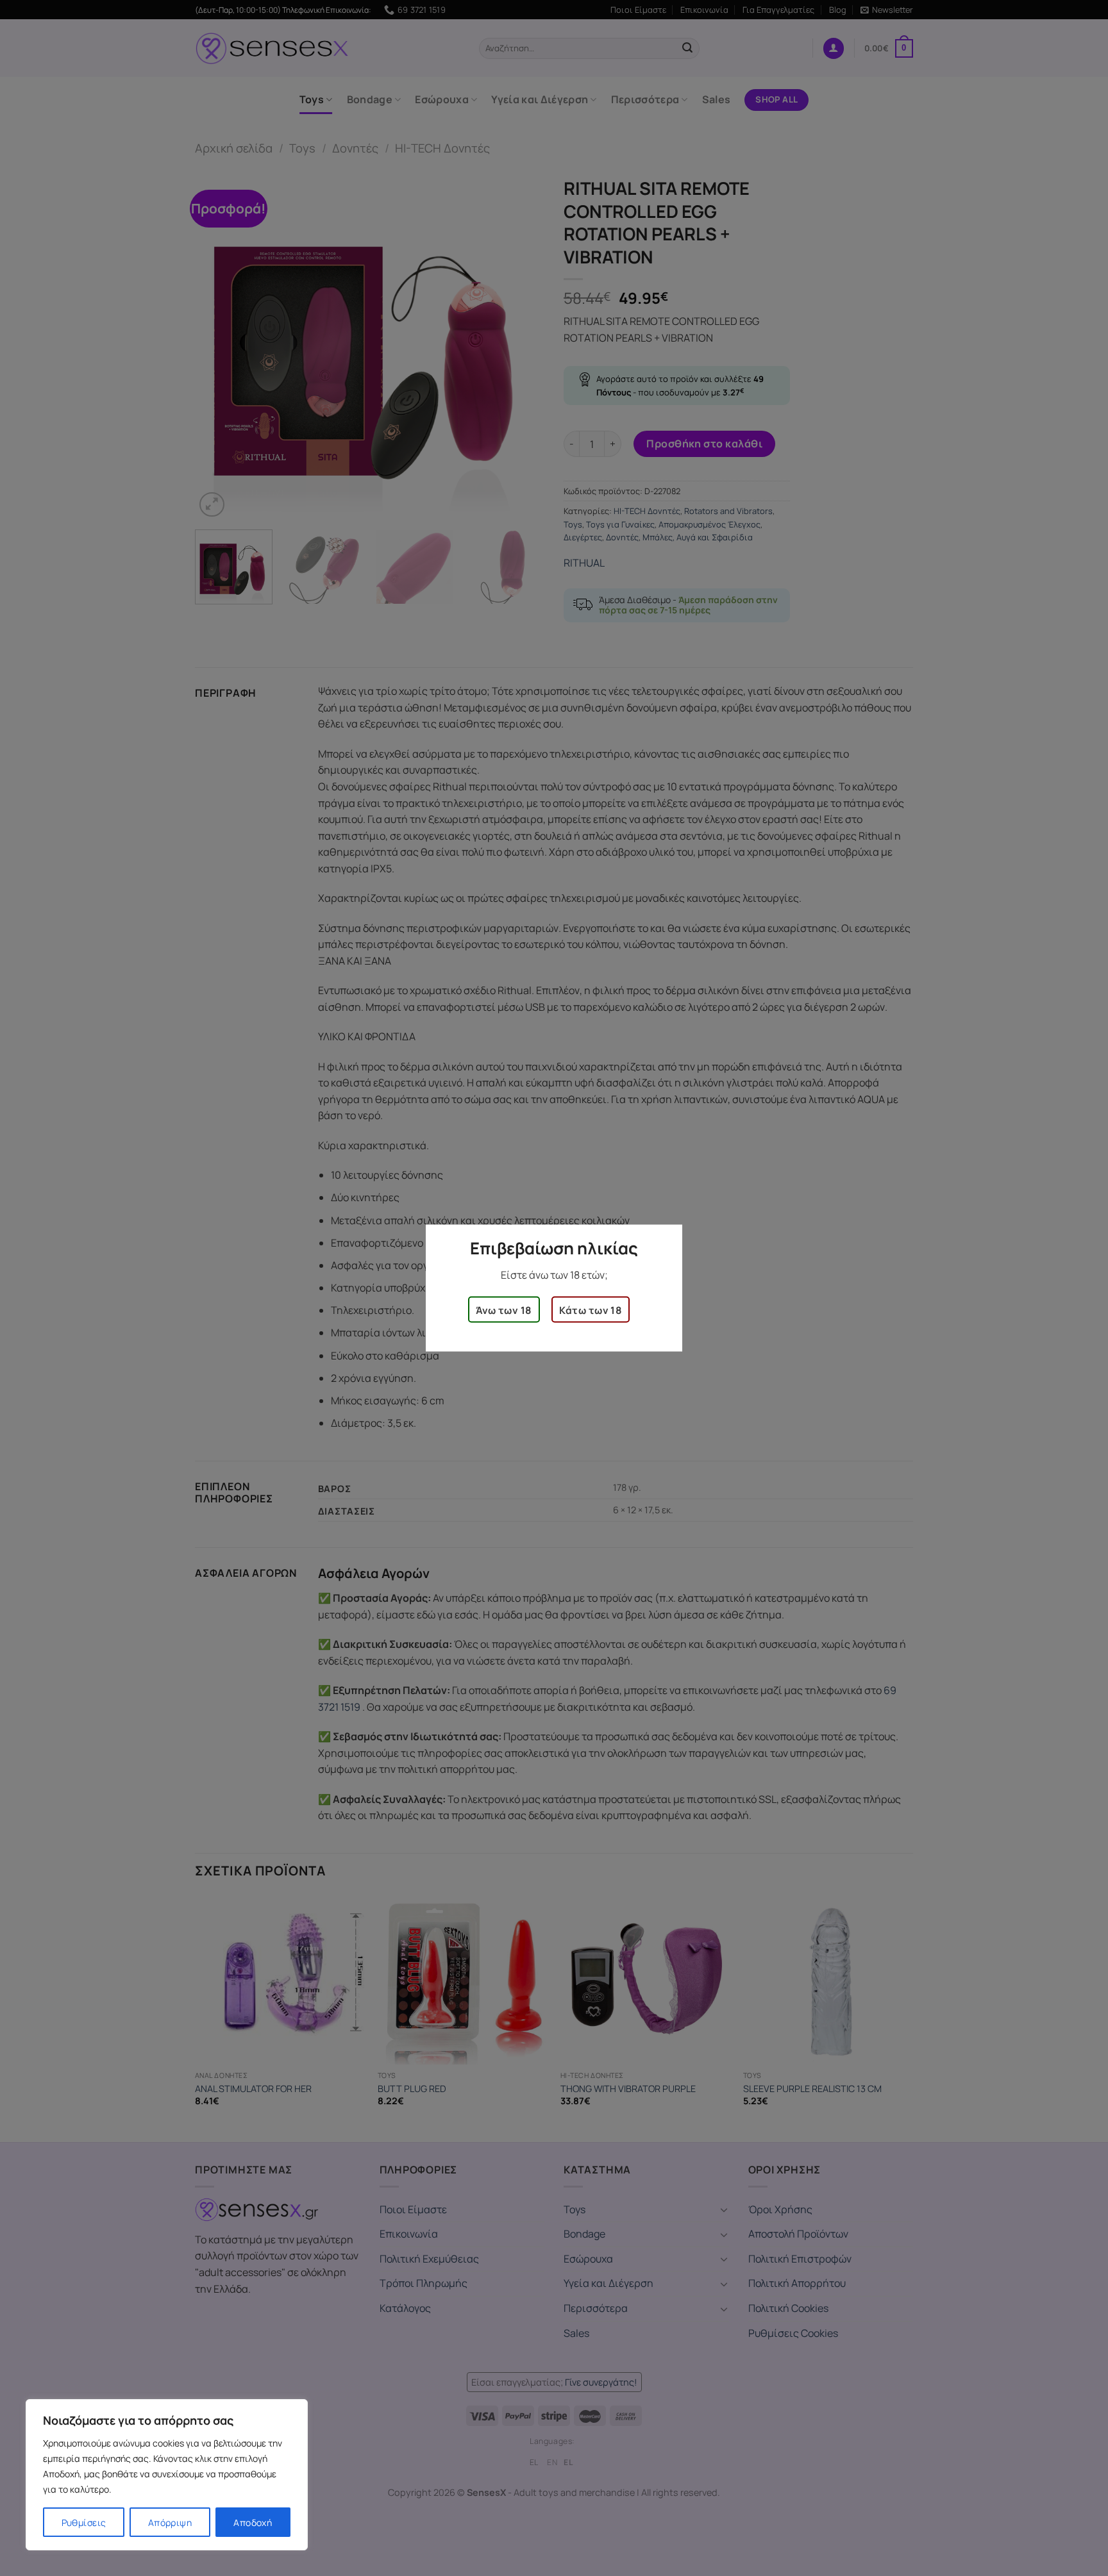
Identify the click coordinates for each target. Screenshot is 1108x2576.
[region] (167, 2475)
